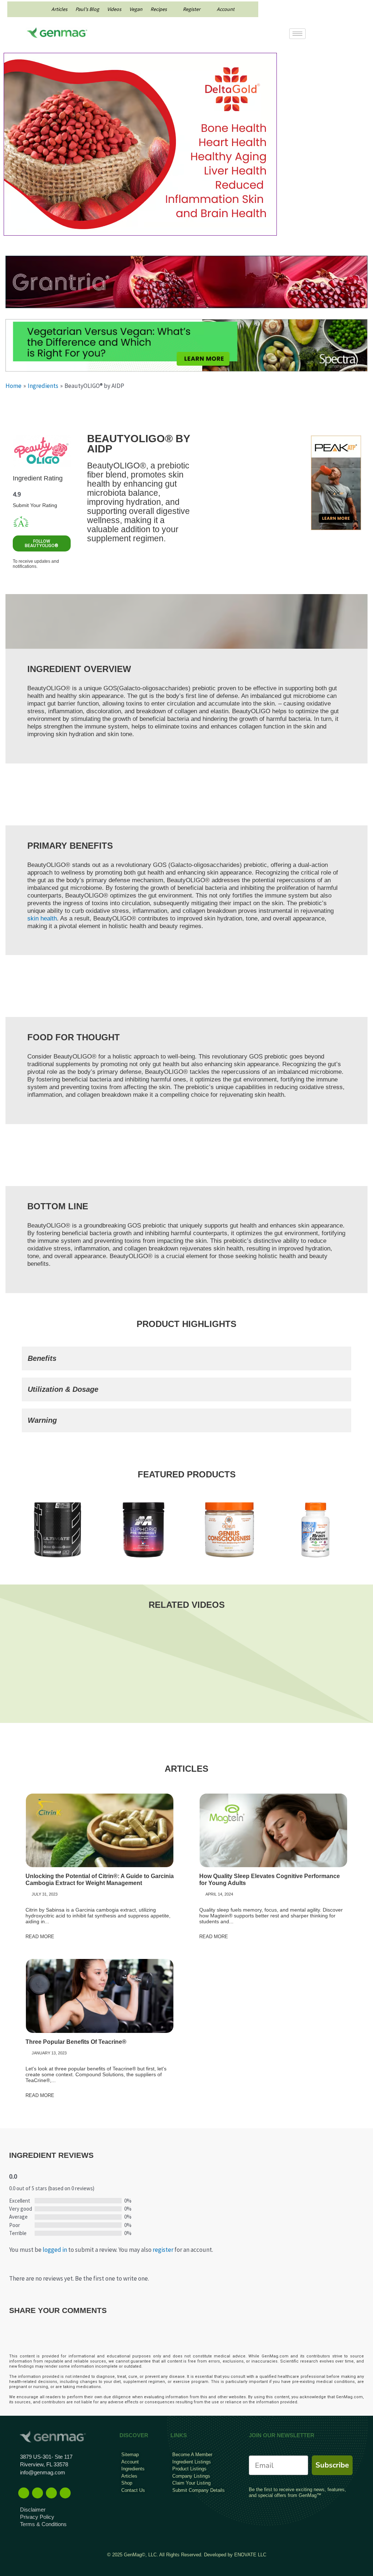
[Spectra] (186, 345)
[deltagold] (140, 144)
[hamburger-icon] (297, 34)
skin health (42, 918)
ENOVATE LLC (250, 2555)
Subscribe (332, 2465)
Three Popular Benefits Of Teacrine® (76, 2042)
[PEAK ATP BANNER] (336, 482)
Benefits (42, 1358)
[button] (186, 1358)
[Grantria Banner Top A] (186, 281)
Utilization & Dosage (63, 1389)
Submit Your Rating (35, 505)
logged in (55, 2250)
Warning (42, 1420)
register (163, 2250)
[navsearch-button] (340, 35)
